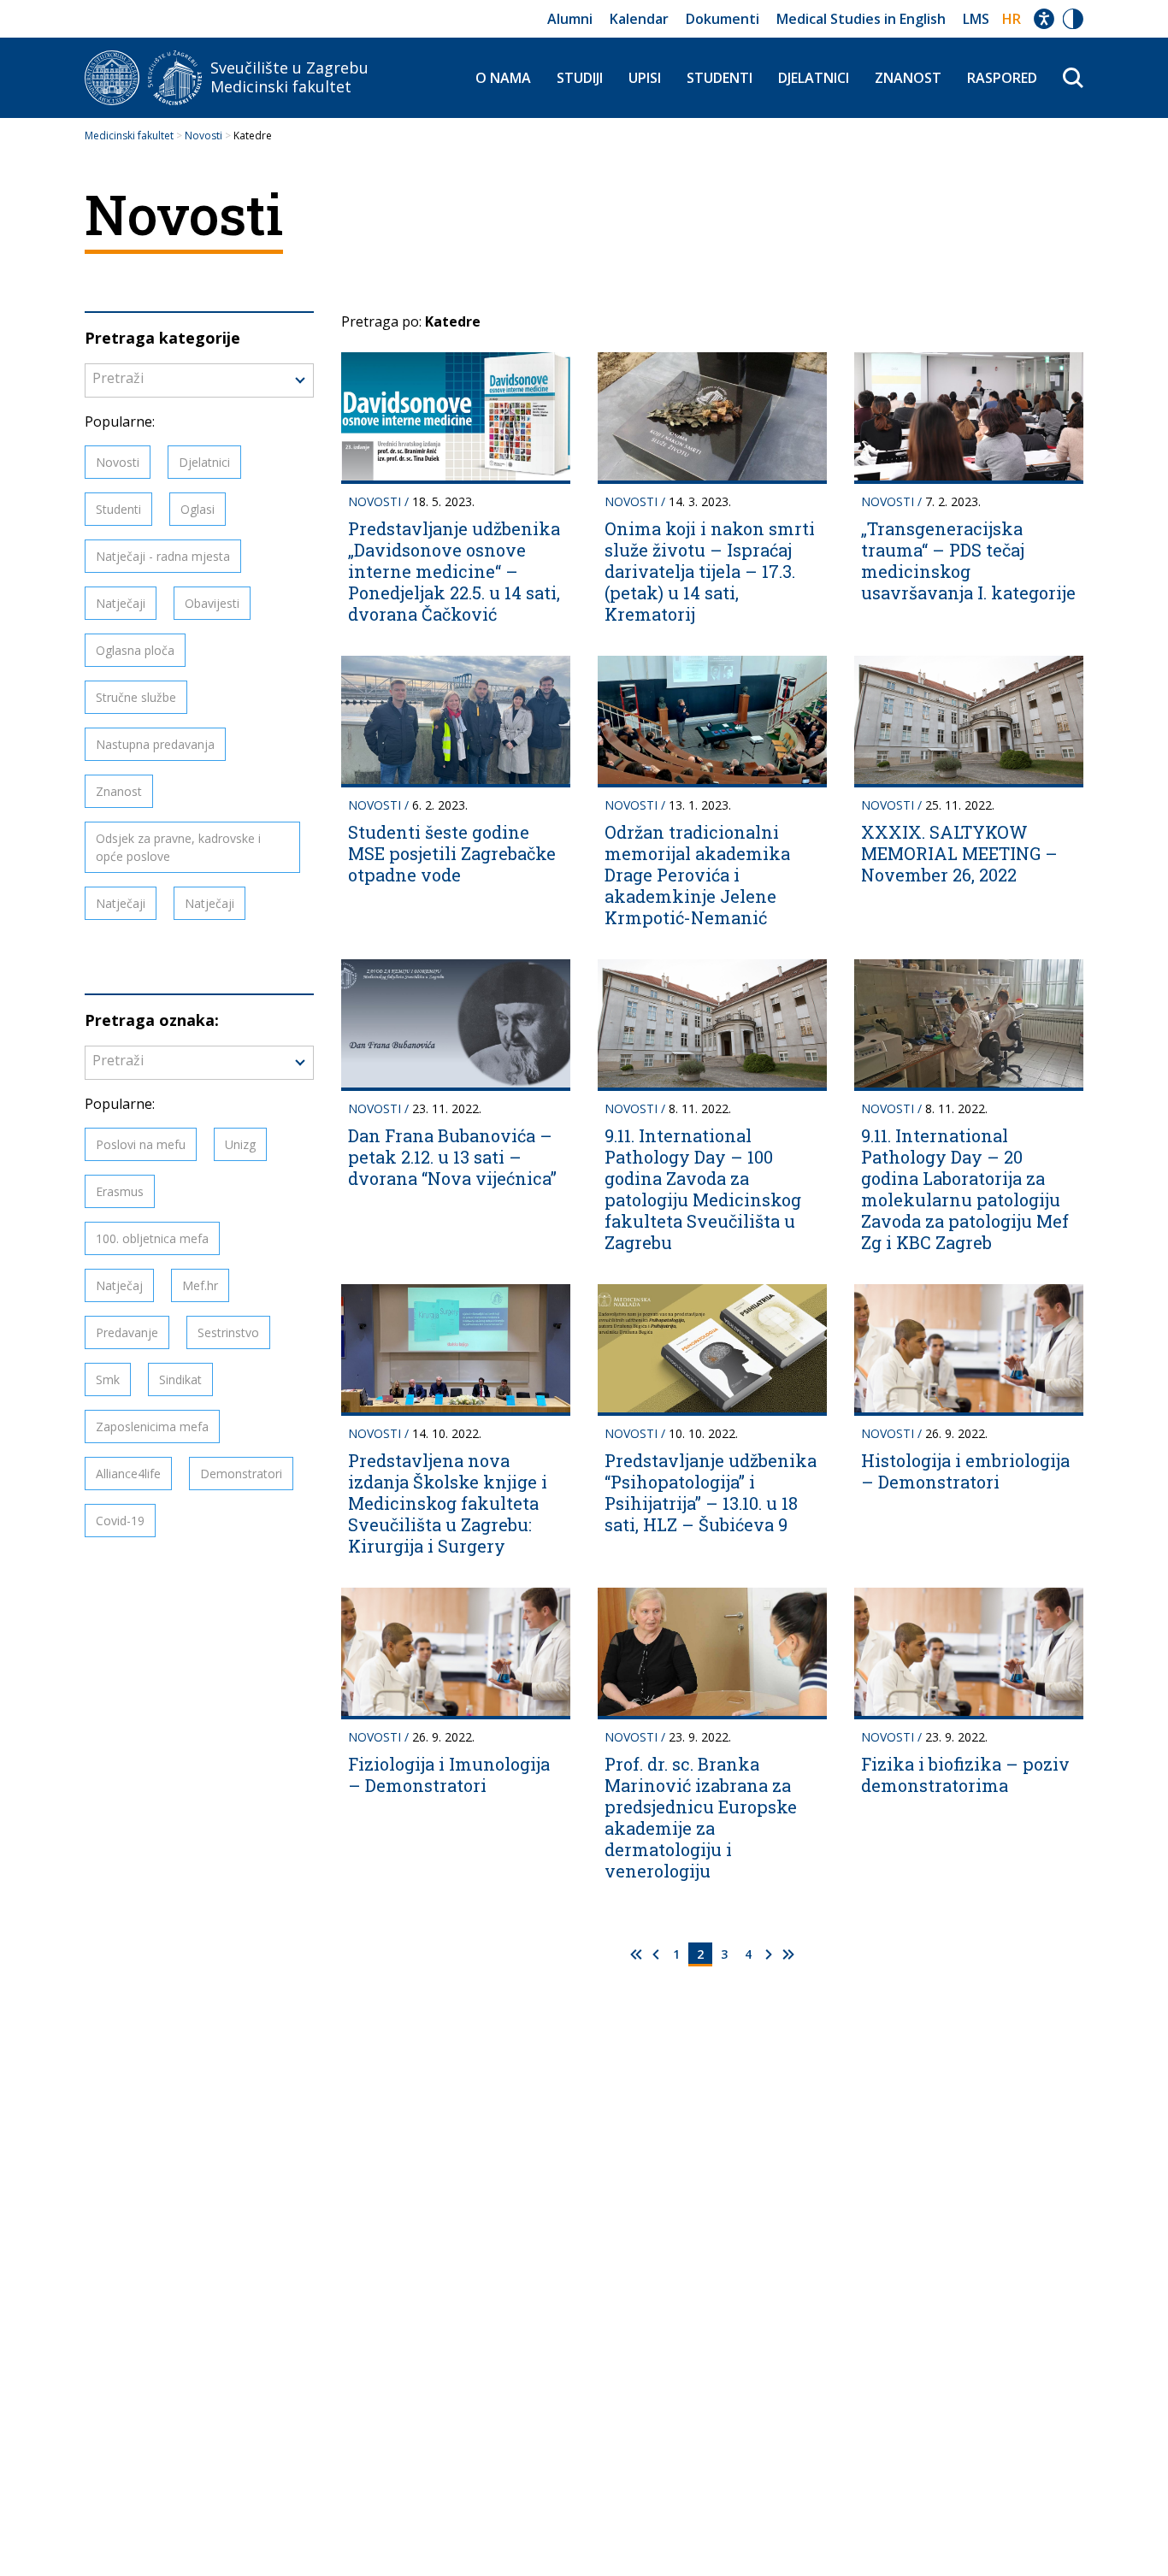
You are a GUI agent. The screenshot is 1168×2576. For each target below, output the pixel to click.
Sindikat (180, 1379)
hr (1012, 19)
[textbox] (199, 378)
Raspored (1002, 78)
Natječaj (119, 1285)
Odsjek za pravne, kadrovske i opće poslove (178, 847)
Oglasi (198, 509)
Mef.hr (200, 1285)
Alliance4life (128, 1474)
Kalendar (639, 19)
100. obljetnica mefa (152, 1238)
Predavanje (127, 1332)
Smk (108, 1379)
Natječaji (121, 603)
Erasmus (120, 1191)
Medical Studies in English (861, 19)
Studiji (580, 78)
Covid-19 (120, 1521)
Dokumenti (723, 19)
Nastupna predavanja (155, 744)
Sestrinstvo (228, 1332)
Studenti (720, 78)
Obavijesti (212, 603)
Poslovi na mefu (141, 1144)
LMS (976, 19)
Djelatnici (814, 78)
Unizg (240, 1144)
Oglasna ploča (135, 650)
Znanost (908, 78)
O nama (503, 78)
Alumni (570, 19)
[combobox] (199, 380)
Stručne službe (136, 697)
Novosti (118, 462)
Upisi (645, 78)
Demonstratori (241, 1474)
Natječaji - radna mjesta (163, 556)
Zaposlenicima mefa (152, 1427)
